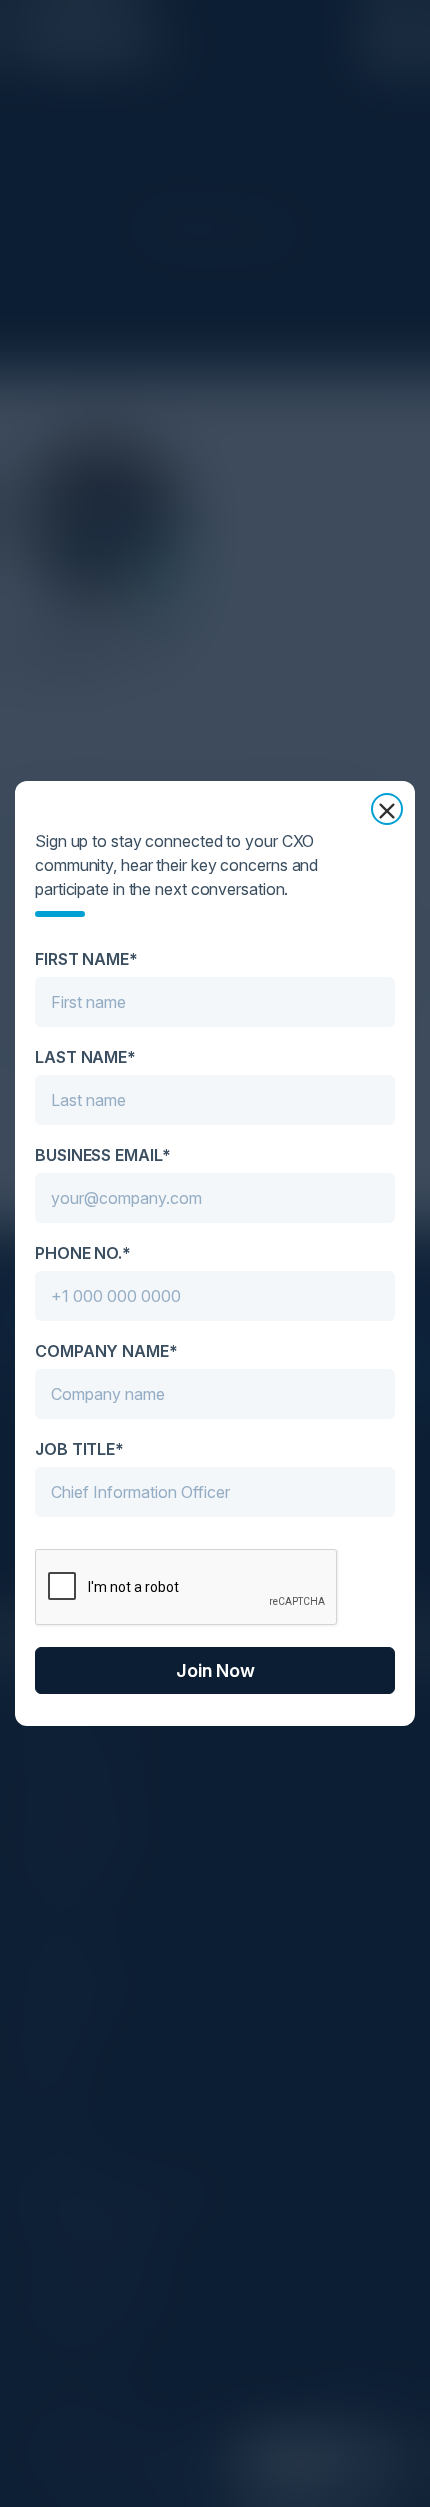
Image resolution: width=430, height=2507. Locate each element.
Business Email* (103, 1155)
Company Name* (106, 1351)
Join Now (215, 1670)
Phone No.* (83, 1253)
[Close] (387, 809)
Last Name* (85, 1057)
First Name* (86, 959)
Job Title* (79, 1449)
